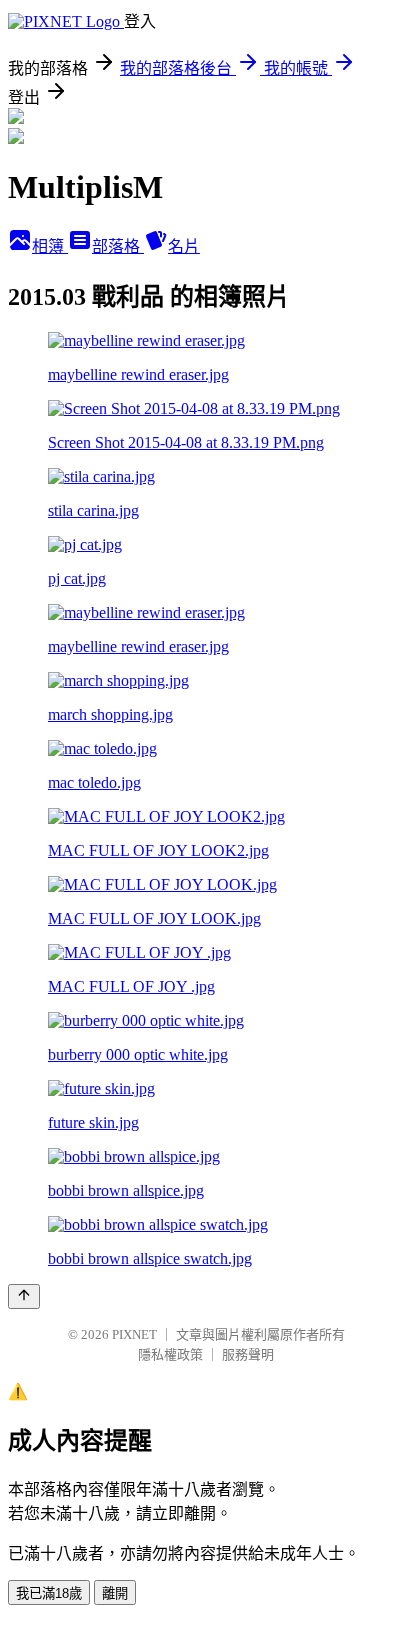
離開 (115, 1593)
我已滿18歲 (49, 1593)
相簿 (50, 246)
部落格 (118, 246)
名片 (184, 246)
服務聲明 (248, 1354)
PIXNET (134, 1334)
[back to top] (24, 1296)
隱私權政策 (170, 1354)
